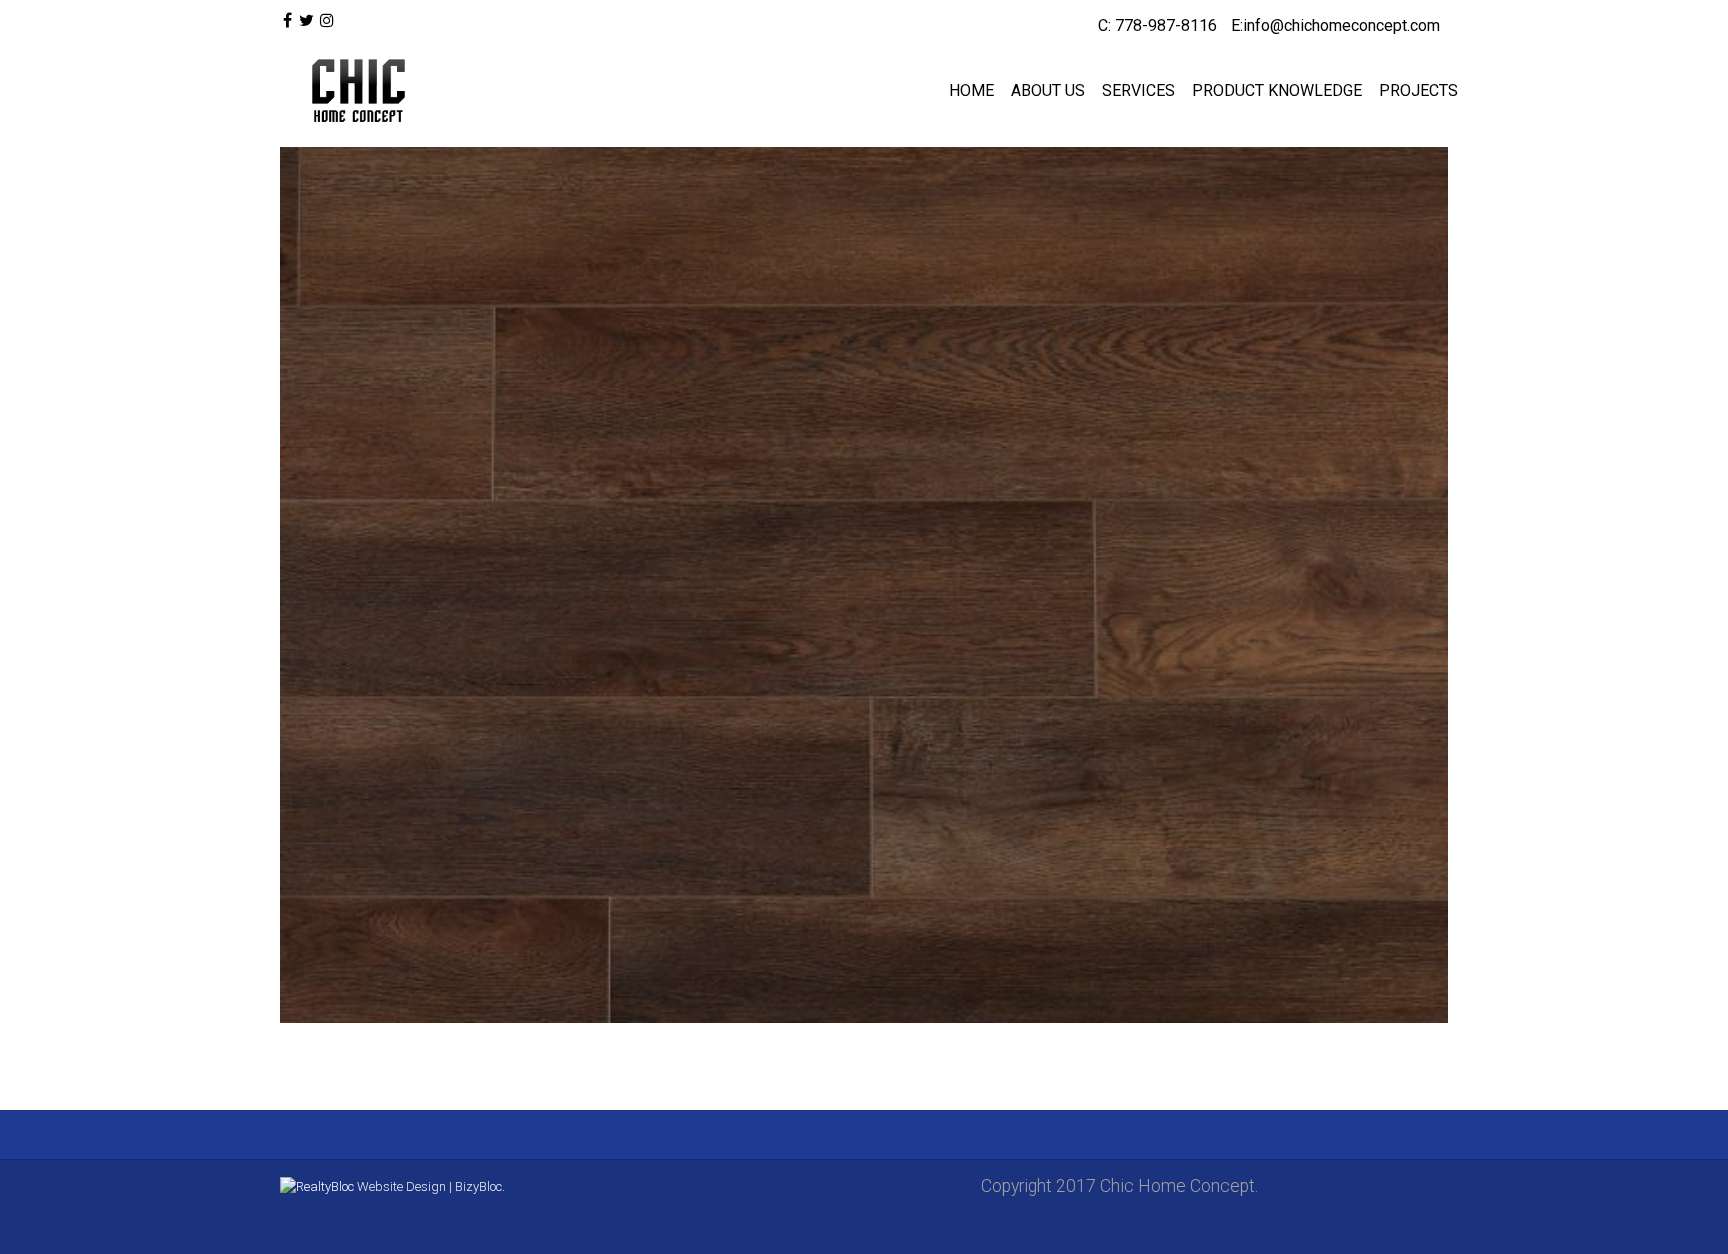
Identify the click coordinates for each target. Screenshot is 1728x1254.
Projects (1418, 90)
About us (1048, 90)
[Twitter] (305, 21)
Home (971, 90)
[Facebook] (287, 21)
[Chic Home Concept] (354, 91)
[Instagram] (327, 21)
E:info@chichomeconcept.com (1335, 25)
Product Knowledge (1277, 90)
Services (1138, 90)
